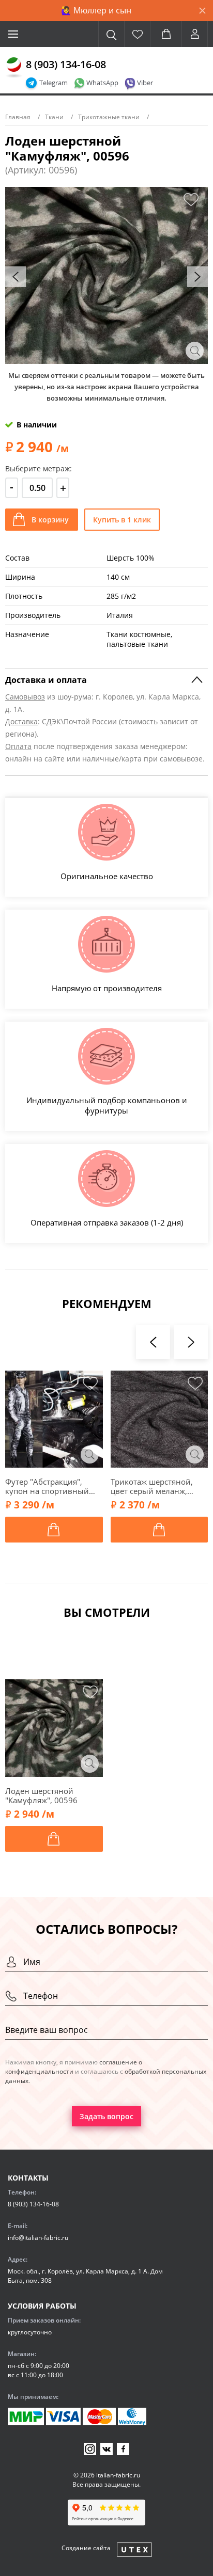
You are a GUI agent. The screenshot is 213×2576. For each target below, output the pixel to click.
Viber (145, 83)
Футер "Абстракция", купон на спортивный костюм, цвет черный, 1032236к (47, 1486)
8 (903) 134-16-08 (66, 64)
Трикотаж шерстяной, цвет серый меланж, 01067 (152, 1486)
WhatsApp (102, 83)
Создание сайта (86, 2548)
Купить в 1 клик (122, 520)
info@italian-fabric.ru (38, 2238)
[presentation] (16, 277)
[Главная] (14, 68)
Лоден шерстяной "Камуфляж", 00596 (41, 1795)
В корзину (50, 520)
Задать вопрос (106, 2116)
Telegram (54, 83)
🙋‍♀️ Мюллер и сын (96, 10)
